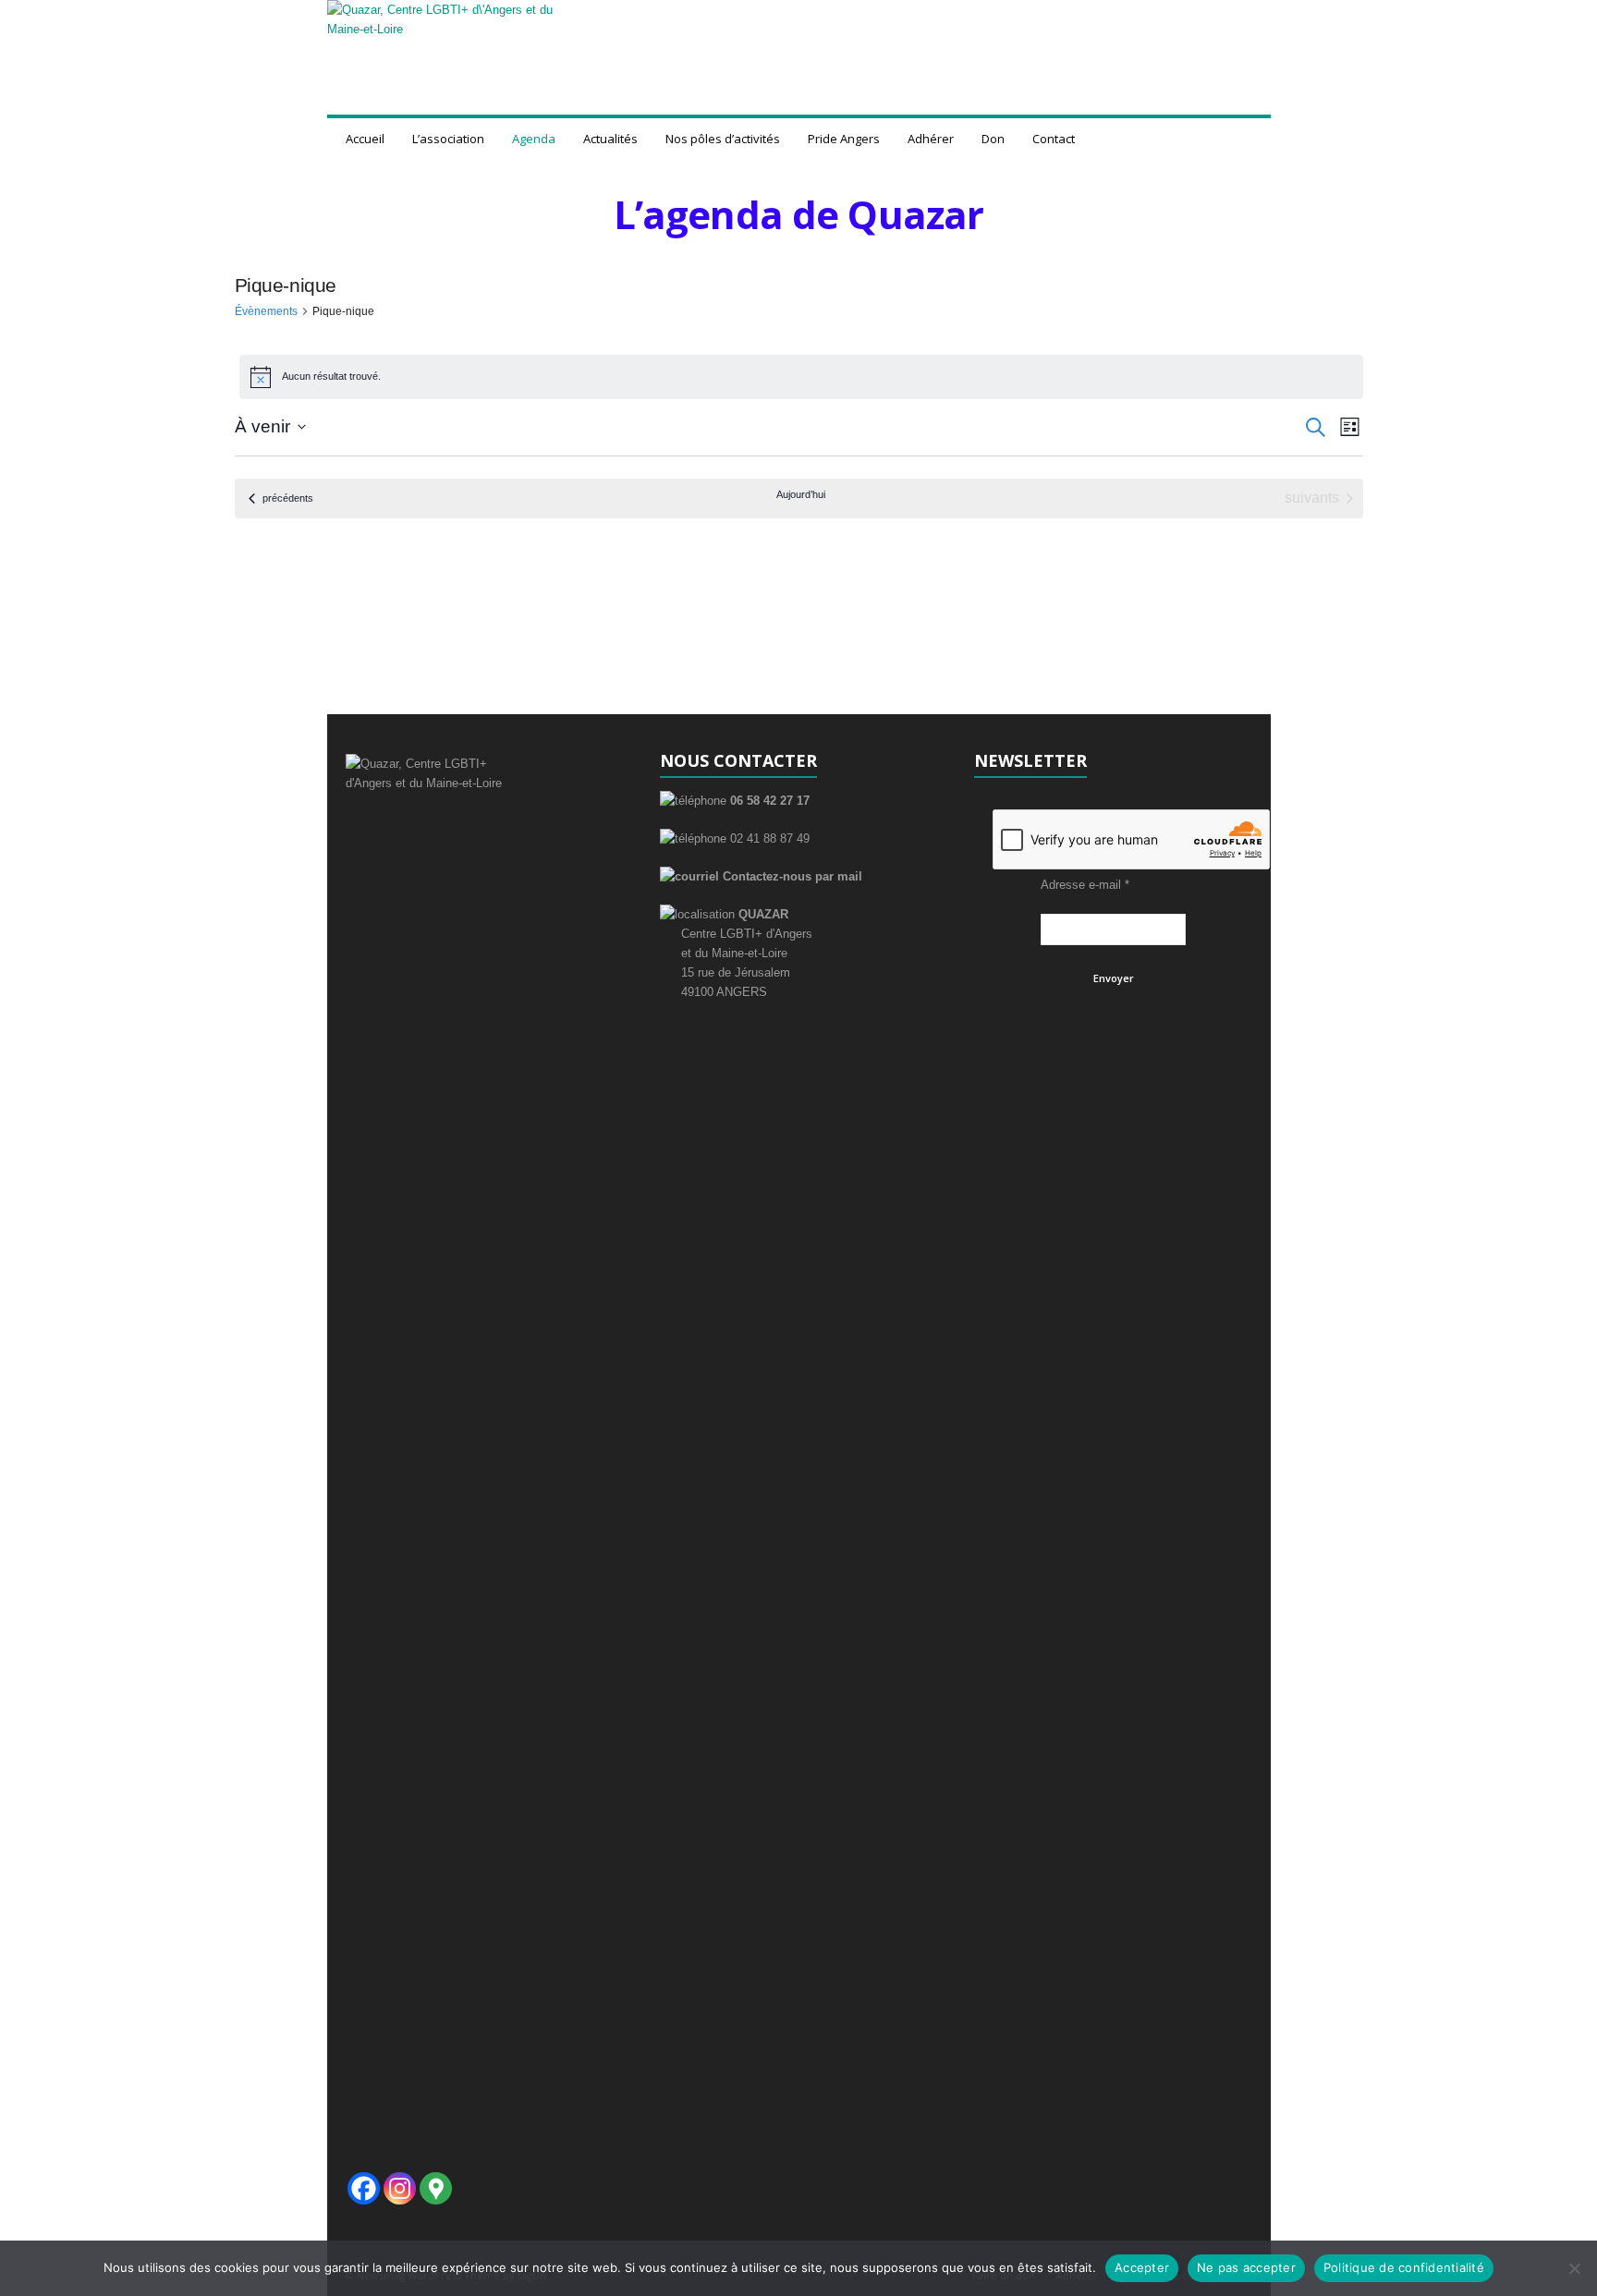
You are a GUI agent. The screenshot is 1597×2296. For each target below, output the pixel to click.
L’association (448, 139)
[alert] (801, 377)
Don (993, 139)
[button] (1243, 139)
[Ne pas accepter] (1574, 2268)
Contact (1054, 139)
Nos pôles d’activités (723, 139)
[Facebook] (364, 2188)
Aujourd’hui (801, 494)
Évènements (266, 311)
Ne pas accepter (1246, 2267)
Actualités (610, 139)
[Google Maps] (436, 2188)
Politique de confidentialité (1404, 2267)
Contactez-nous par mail (791, 876)
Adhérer (931, 139)
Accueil (365, 139)
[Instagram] (400, 2188)
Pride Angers (844, 139)
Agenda (534, 139)
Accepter (1142, 2267)
